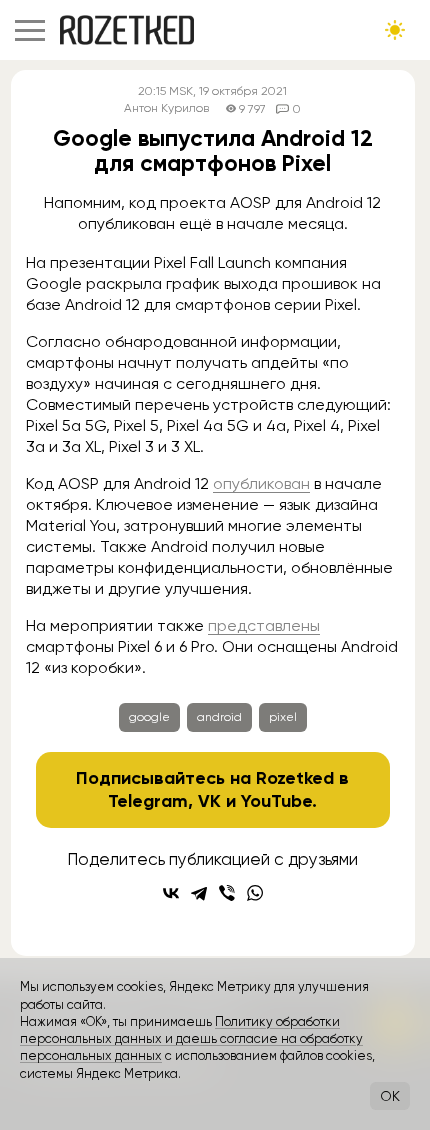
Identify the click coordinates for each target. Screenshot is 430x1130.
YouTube (276, 801)
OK (390, 1096)
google (149, 717)
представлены (264, 625)
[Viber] (227, 893)
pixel (283, 717)
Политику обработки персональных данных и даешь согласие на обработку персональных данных (191, 1039)
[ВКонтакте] (171, 893)
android (219, 717)
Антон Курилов (166, 108)
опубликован (261, 483)
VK (209, 801)
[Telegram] (199, 893)
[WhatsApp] (255, 893)
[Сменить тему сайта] (395, 30)
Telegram (148, 801)
